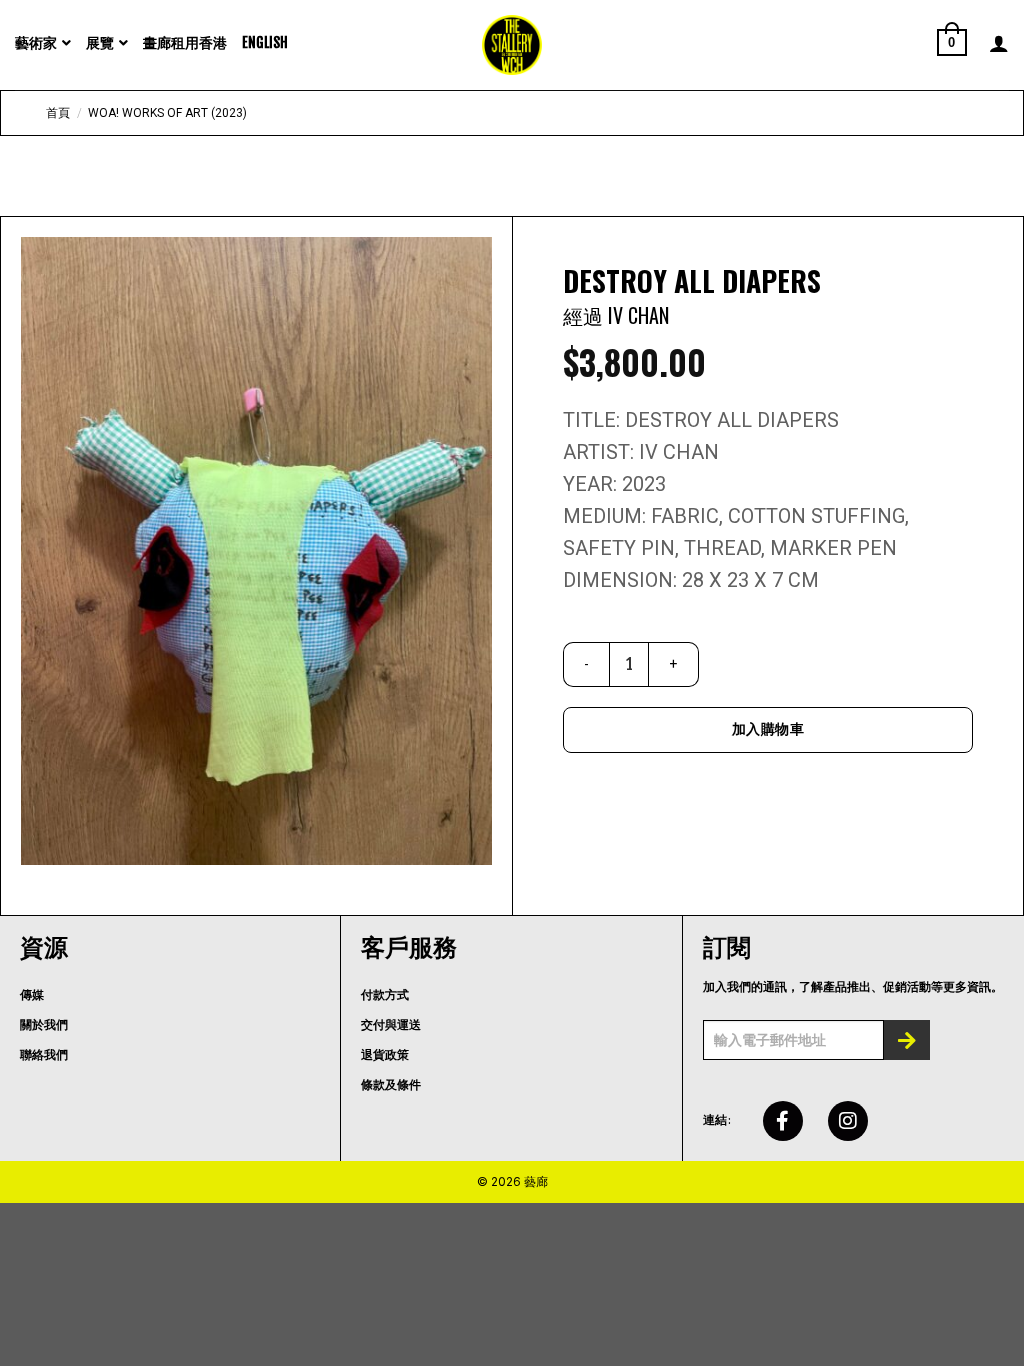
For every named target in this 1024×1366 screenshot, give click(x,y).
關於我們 (44, 1025)
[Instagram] (848, 1121)
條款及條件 (391, 1085)
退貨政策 (385, 1055)
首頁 (58, 113)
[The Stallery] (512, 45)
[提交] (907, 1040)
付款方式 (385, 995)
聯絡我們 (44, 1055)
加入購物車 (768, 729)
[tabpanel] (256, 551)
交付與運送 (391, 1025)
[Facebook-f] (783, 1121)
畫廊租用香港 (185, 42)
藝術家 (36, 42)
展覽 (100, 42)
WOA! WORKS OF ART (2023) (167, 113)
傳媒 (32, 995)
